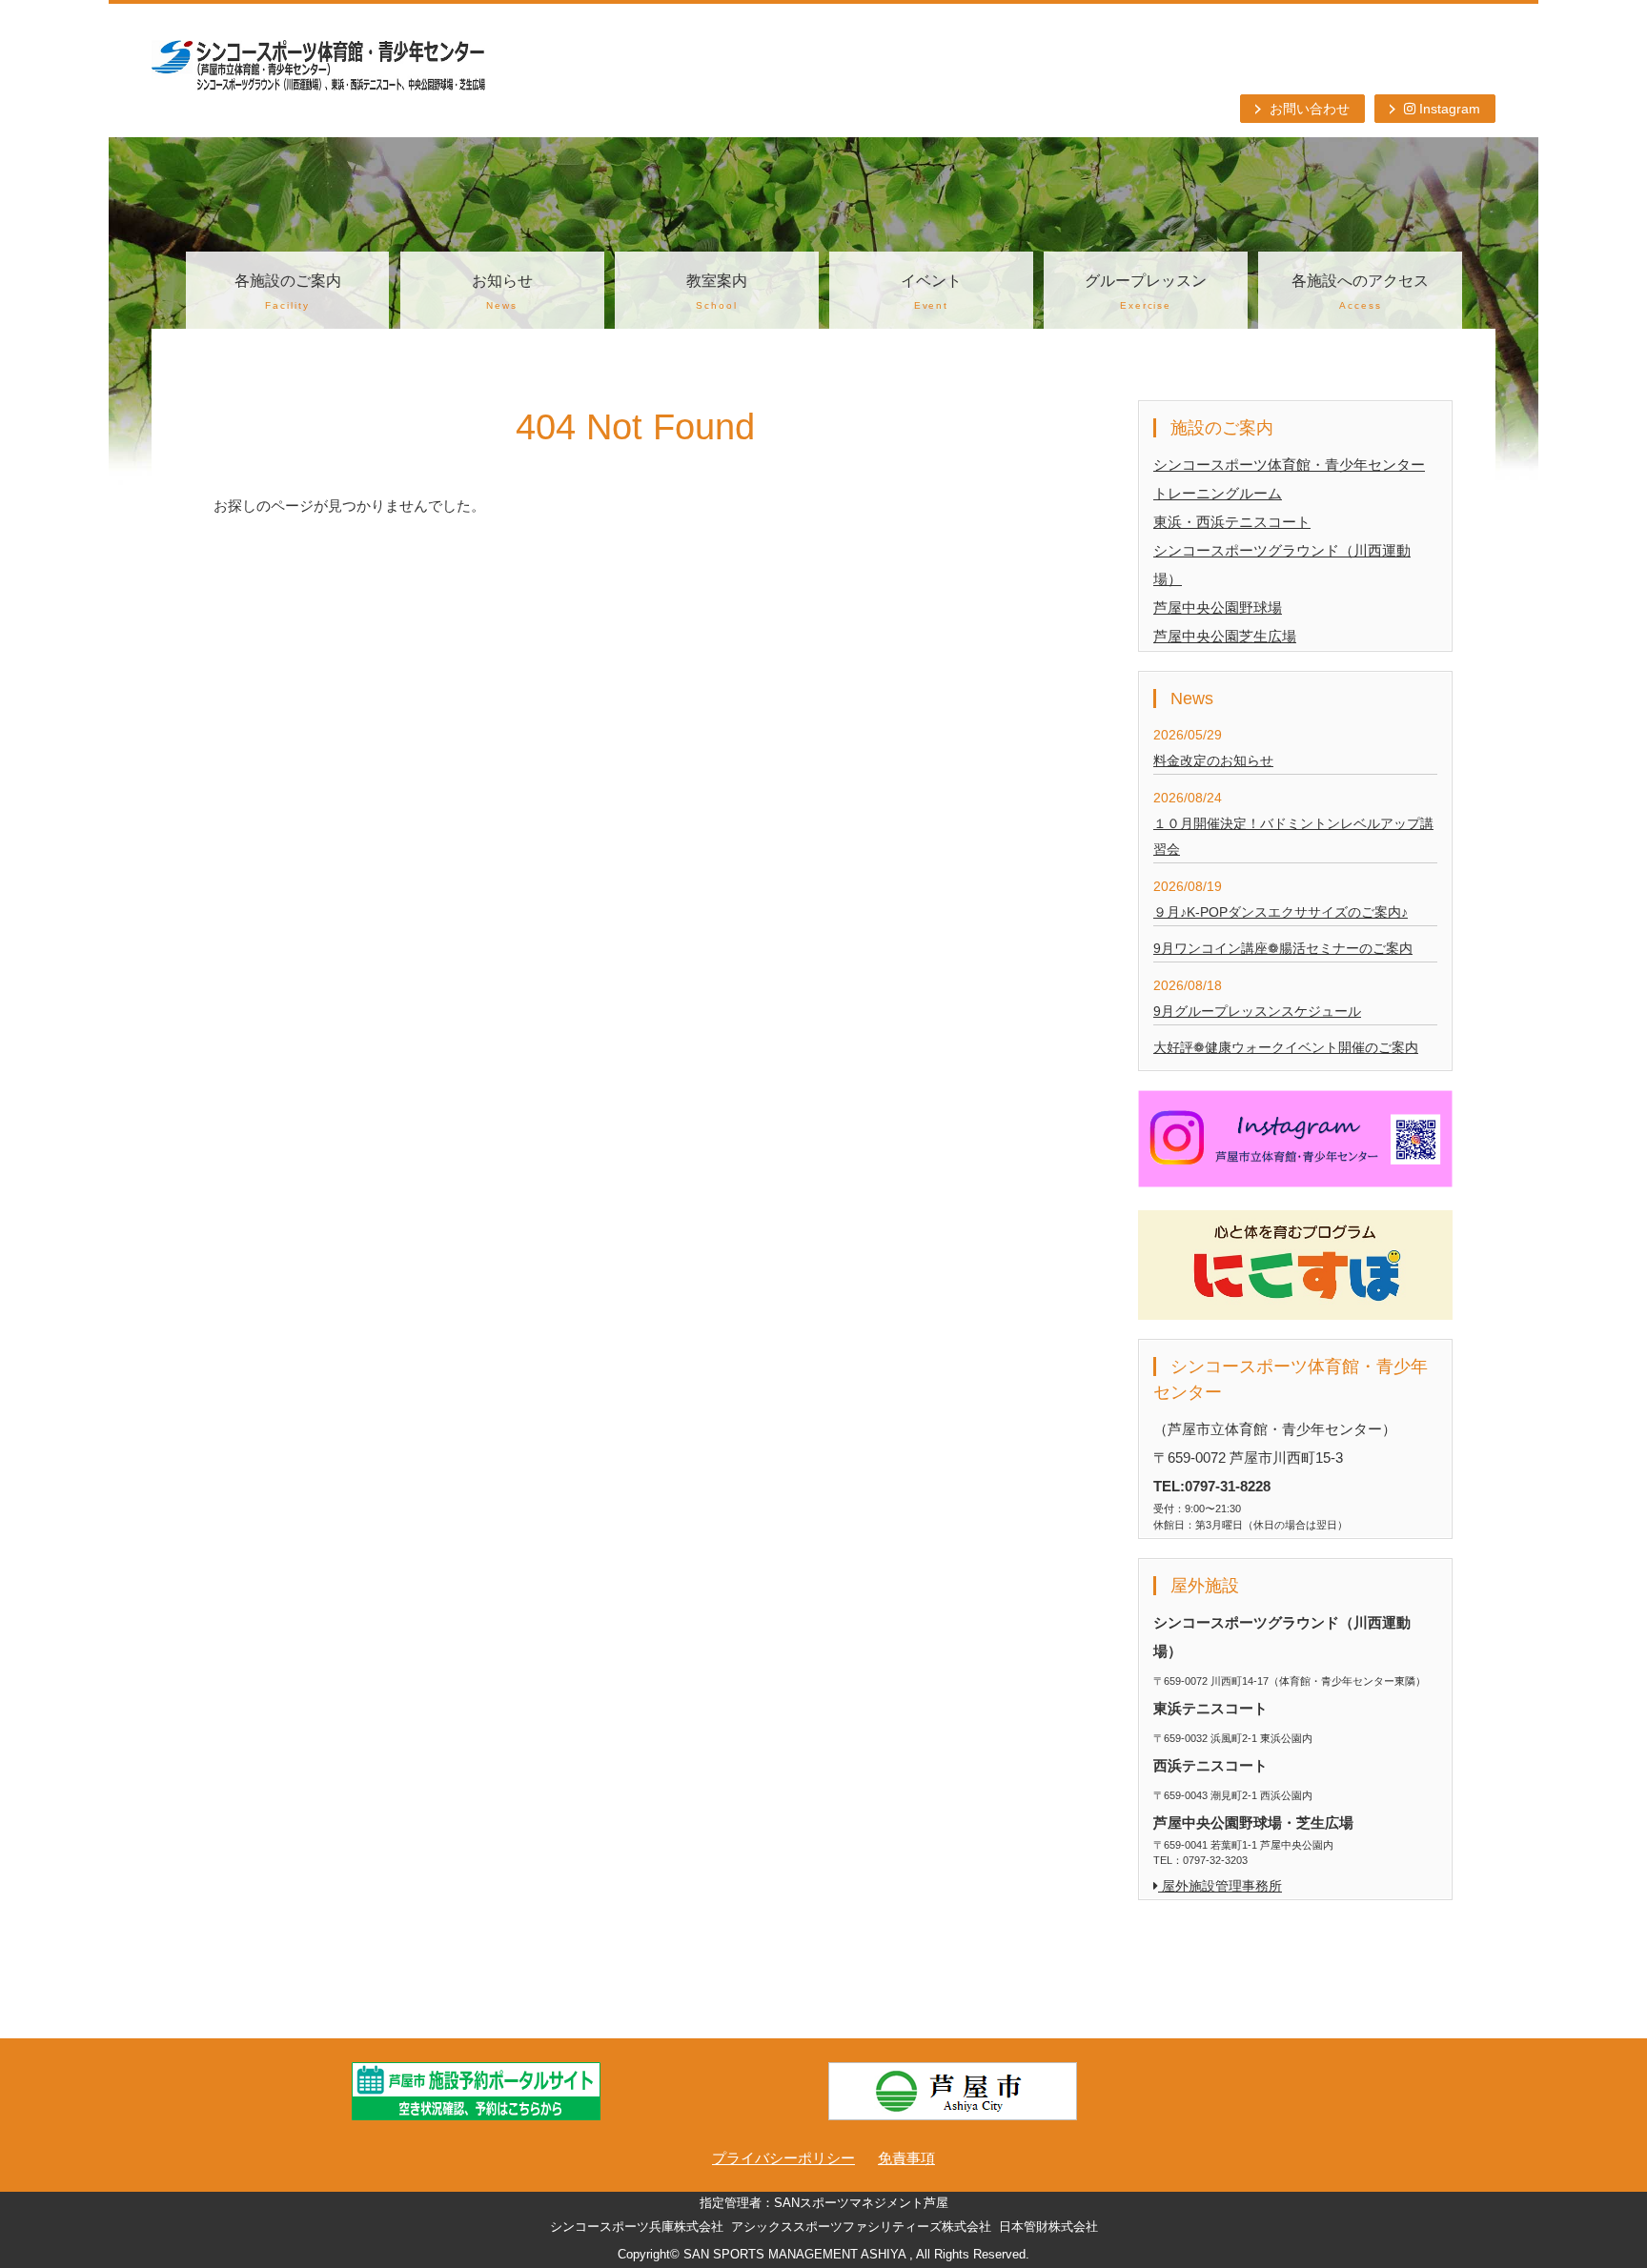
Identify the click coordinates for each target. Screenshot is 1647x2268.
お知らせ (502, 292)
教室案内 (717, 292)
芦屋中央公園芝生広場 (1225, 636)
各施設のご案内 (288, 292)
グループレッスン (1146, 292)
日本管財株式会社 (1048, 2227)
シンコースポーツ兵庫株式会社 (637, 2227)
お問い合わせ (1310, 109)
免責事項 (906, 2158)
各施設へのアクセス (1360, 292)
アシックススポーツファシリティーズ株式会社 (861, 2227)
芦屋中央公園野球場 (1218, 607)
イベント (931, 292)
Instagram (1448, 109)
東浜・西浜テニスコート (1232, 522)
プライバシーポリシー (783, 2158)
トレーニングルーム (1218, 493)
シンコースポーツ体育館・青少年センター (1289, 465)
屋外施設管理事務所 (1220, 1886)
